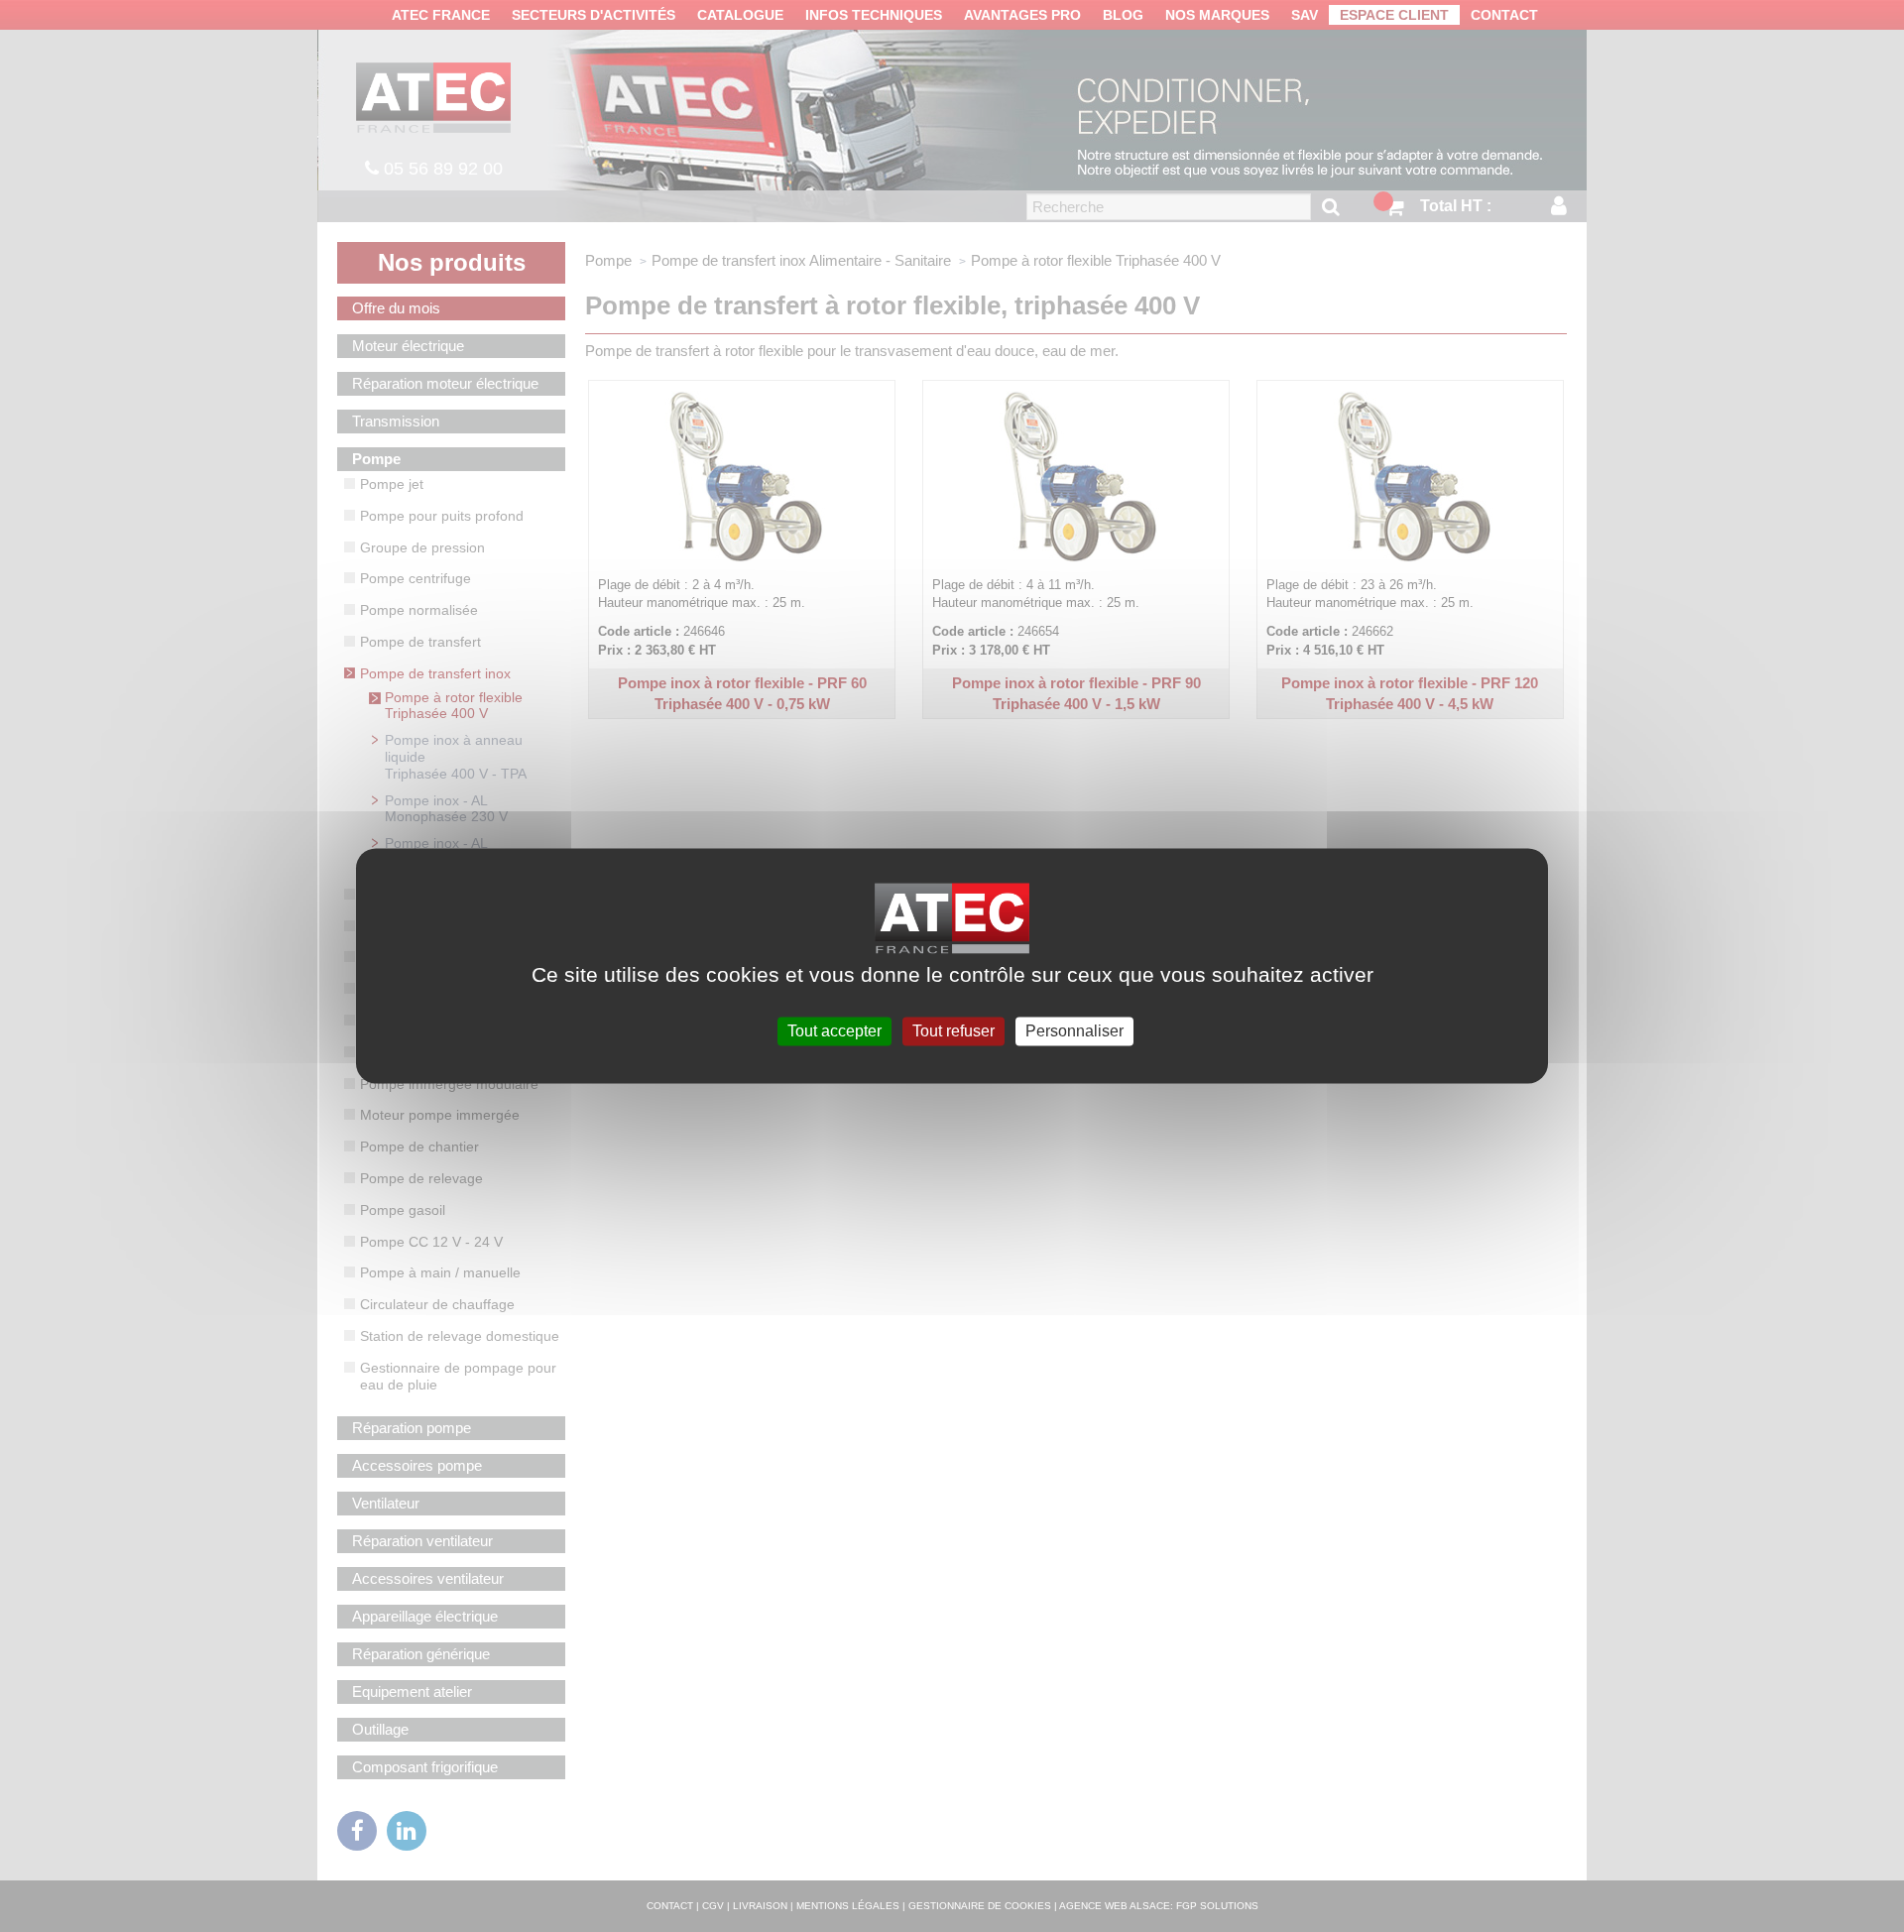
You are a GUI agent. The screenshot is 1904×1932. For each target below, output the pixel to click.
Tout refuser (953, 1031)
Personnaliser (1074, 1031)
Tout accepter (834, 1031)
